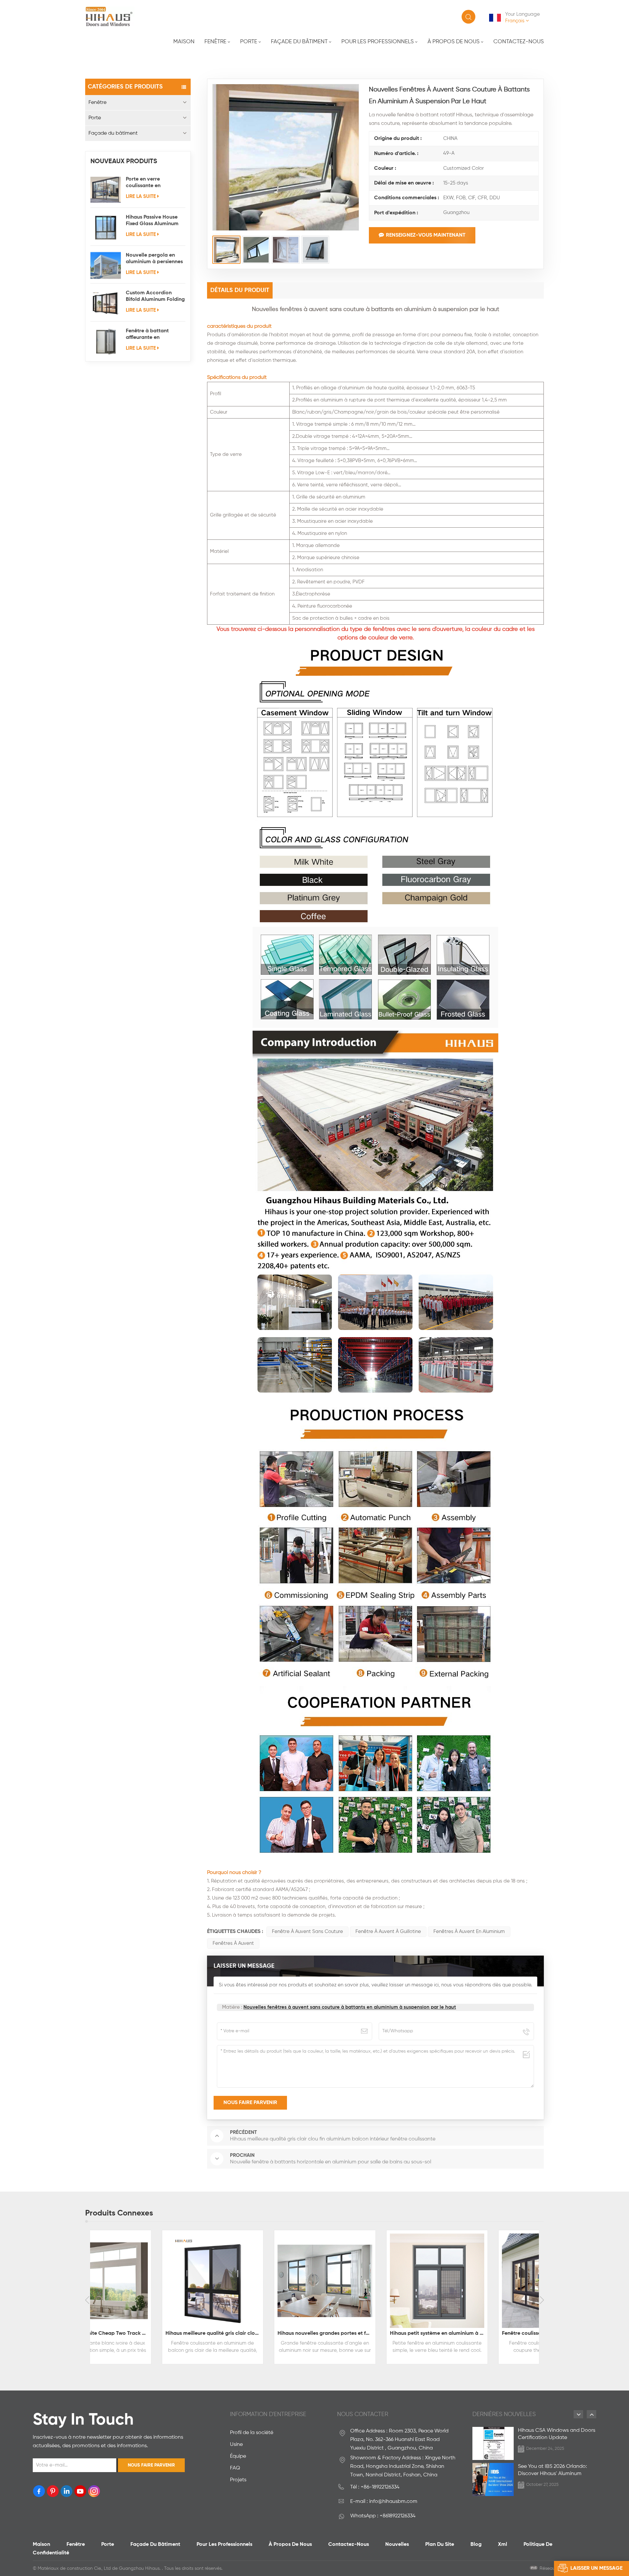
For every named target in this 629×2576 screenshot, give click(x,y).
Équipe (238, 2456)
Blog (476, 2545)
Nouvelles (397, 2545)
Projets (238, 2480)
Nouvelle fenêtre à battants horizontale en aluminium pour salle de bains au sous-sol (485, 2333)
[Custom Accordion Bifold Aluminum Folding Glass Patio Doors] (106, 303)
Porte (249, 42)
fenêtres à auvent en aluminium (469, 1932)
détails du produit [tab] (240, 290)
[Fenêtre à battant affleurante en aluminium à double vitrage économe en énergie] (106, 341)
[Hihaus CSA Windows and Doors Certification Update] (493, 2443)
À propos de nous (454, 42)
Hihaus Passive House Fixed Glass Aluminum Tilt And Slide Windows (153, 221)
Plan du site (440, 2545)
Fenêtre (215, 42)
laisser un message (596, 2568)
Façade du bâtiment (299, 42)
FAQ (235, 2468)
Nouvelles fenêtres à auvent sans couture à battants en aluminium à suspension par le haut (350, 2007)
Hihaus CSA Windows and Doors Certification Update (557, 2434)
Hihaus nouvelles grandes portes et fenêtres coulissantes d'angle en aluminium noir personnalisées (148, 2333)
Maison (184, 42)
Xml (503, 2545)
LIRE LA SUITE (141, 196)
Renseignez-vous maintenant (426, 235)
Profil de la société (252, 2433)
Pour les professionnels (378, 42)
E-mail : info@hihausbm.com (384, 2502)
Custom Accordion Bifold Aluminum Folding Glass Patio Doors (155, 297)
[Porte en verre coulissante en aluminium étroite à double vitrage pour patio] (106, 190)
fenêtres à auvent (233, 1943)
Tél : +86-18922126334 (375, 2487)
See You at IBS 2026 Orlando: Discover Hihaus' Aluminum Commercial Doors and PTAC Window (553, 2471)
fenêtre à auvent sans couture (307, 1932)
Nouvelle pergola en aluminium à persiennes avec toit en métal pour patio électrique (154, 259)
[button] (87, 2300)
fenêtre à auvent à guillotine (388, 1932)
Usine (236, 2445)
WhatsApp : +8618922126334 (383, 2516)
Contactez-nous (519, 42)
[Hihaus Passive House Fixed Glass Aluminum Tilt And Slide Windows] (106, 228)
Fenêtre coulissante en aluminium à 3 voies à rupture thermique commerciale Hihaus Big (372, 2333)
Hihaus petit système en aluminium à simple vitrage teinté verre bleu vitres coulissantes (260, 2333)
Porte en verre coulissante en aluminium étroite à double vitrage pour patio (150, 183)
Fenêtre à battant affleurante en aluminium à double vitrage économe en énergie (150, 335)
